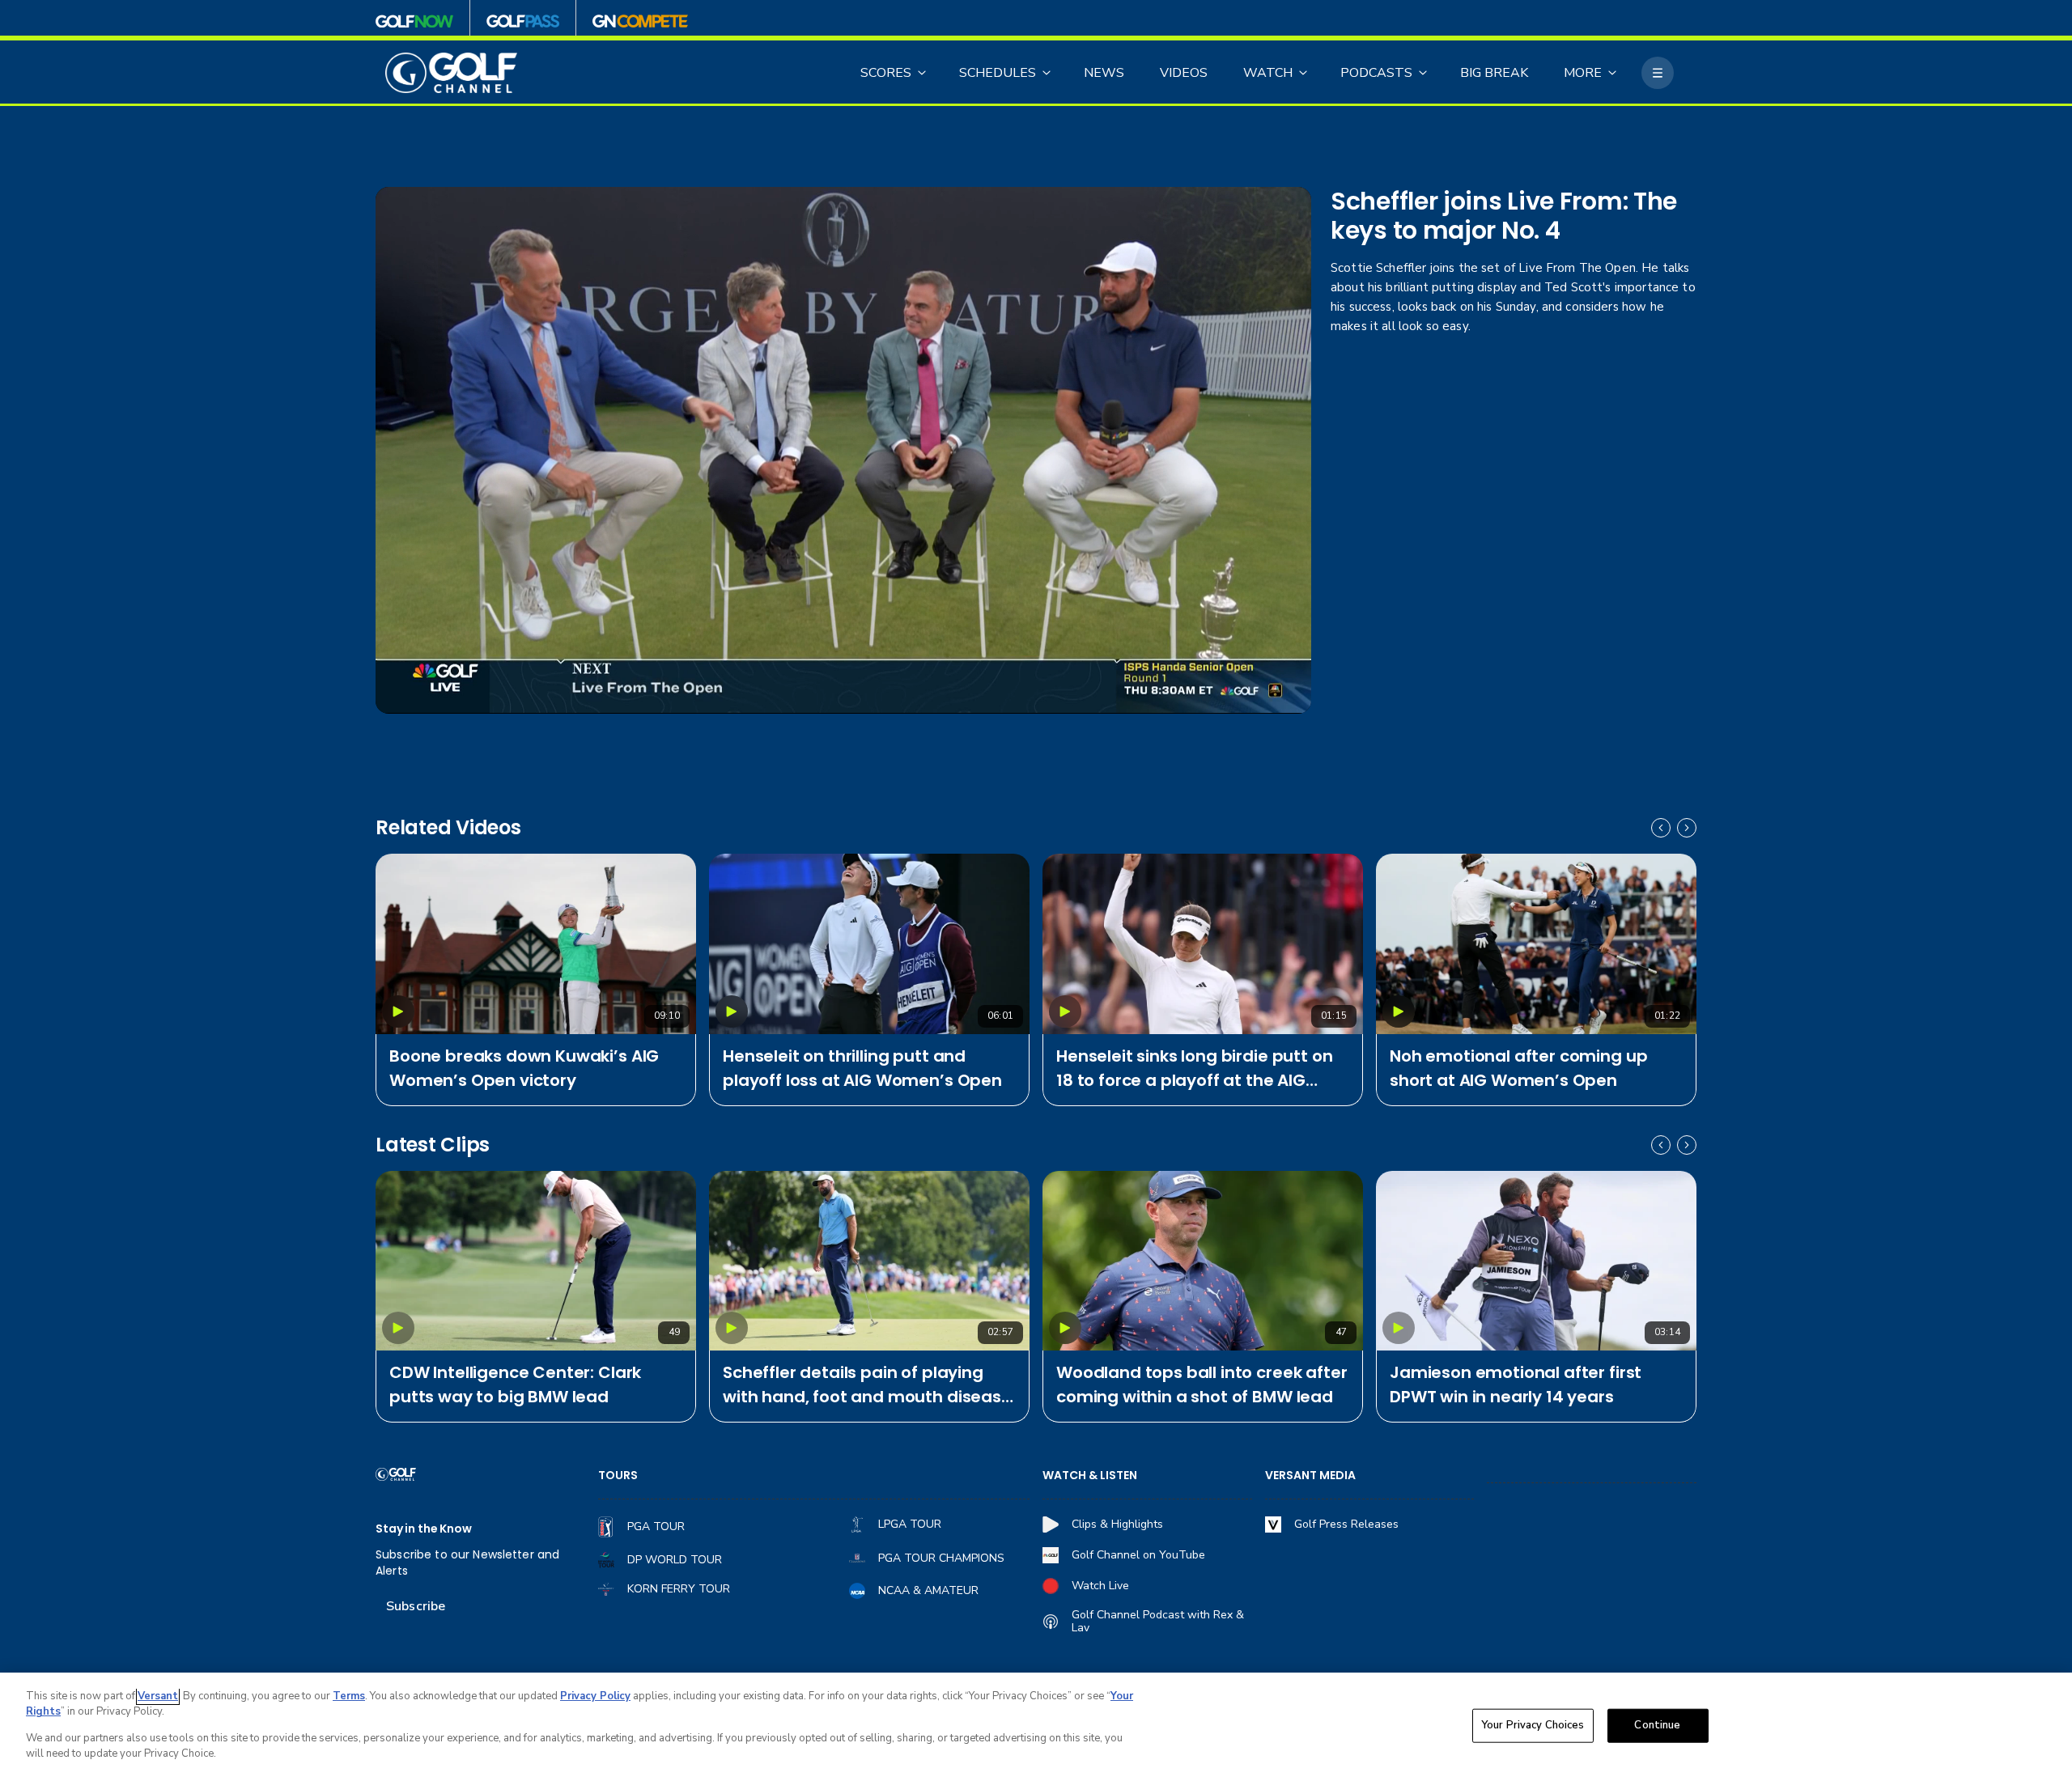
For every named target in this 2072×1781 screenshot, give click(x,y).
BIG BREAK (1494, 73)
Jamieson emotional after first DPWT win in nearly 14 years (1516, 1385)
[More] (1658, 73)
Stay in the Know (424, 1529)
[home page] (451, 73)
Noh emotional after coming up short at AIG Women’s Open (1518, 1068)
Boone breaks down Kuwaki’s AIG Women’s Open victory (524, 1068)
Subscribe (416, 1606)
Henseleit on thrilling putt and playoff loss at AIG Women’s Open (862, 1068)
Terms (349, 1696)
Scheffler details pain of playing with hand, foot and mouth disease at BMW (867, 1385)
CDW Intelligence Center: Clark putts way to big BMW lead (515, 1385)
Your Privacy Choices (1533, 1725)
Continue (1657, 1725)
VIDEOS (1184, 73)
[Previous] (1661, 828)
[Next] (1687, 828)
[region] (1036, 1727)
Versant (158, 1696)
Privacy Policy (595, 1696)
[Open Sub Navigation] (923, 73)
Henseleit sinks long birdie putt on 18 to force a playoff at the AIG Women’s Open (1194, 1069)
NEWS (1104, 73)
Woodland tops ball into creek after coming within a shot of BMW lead (1202, 1385)
